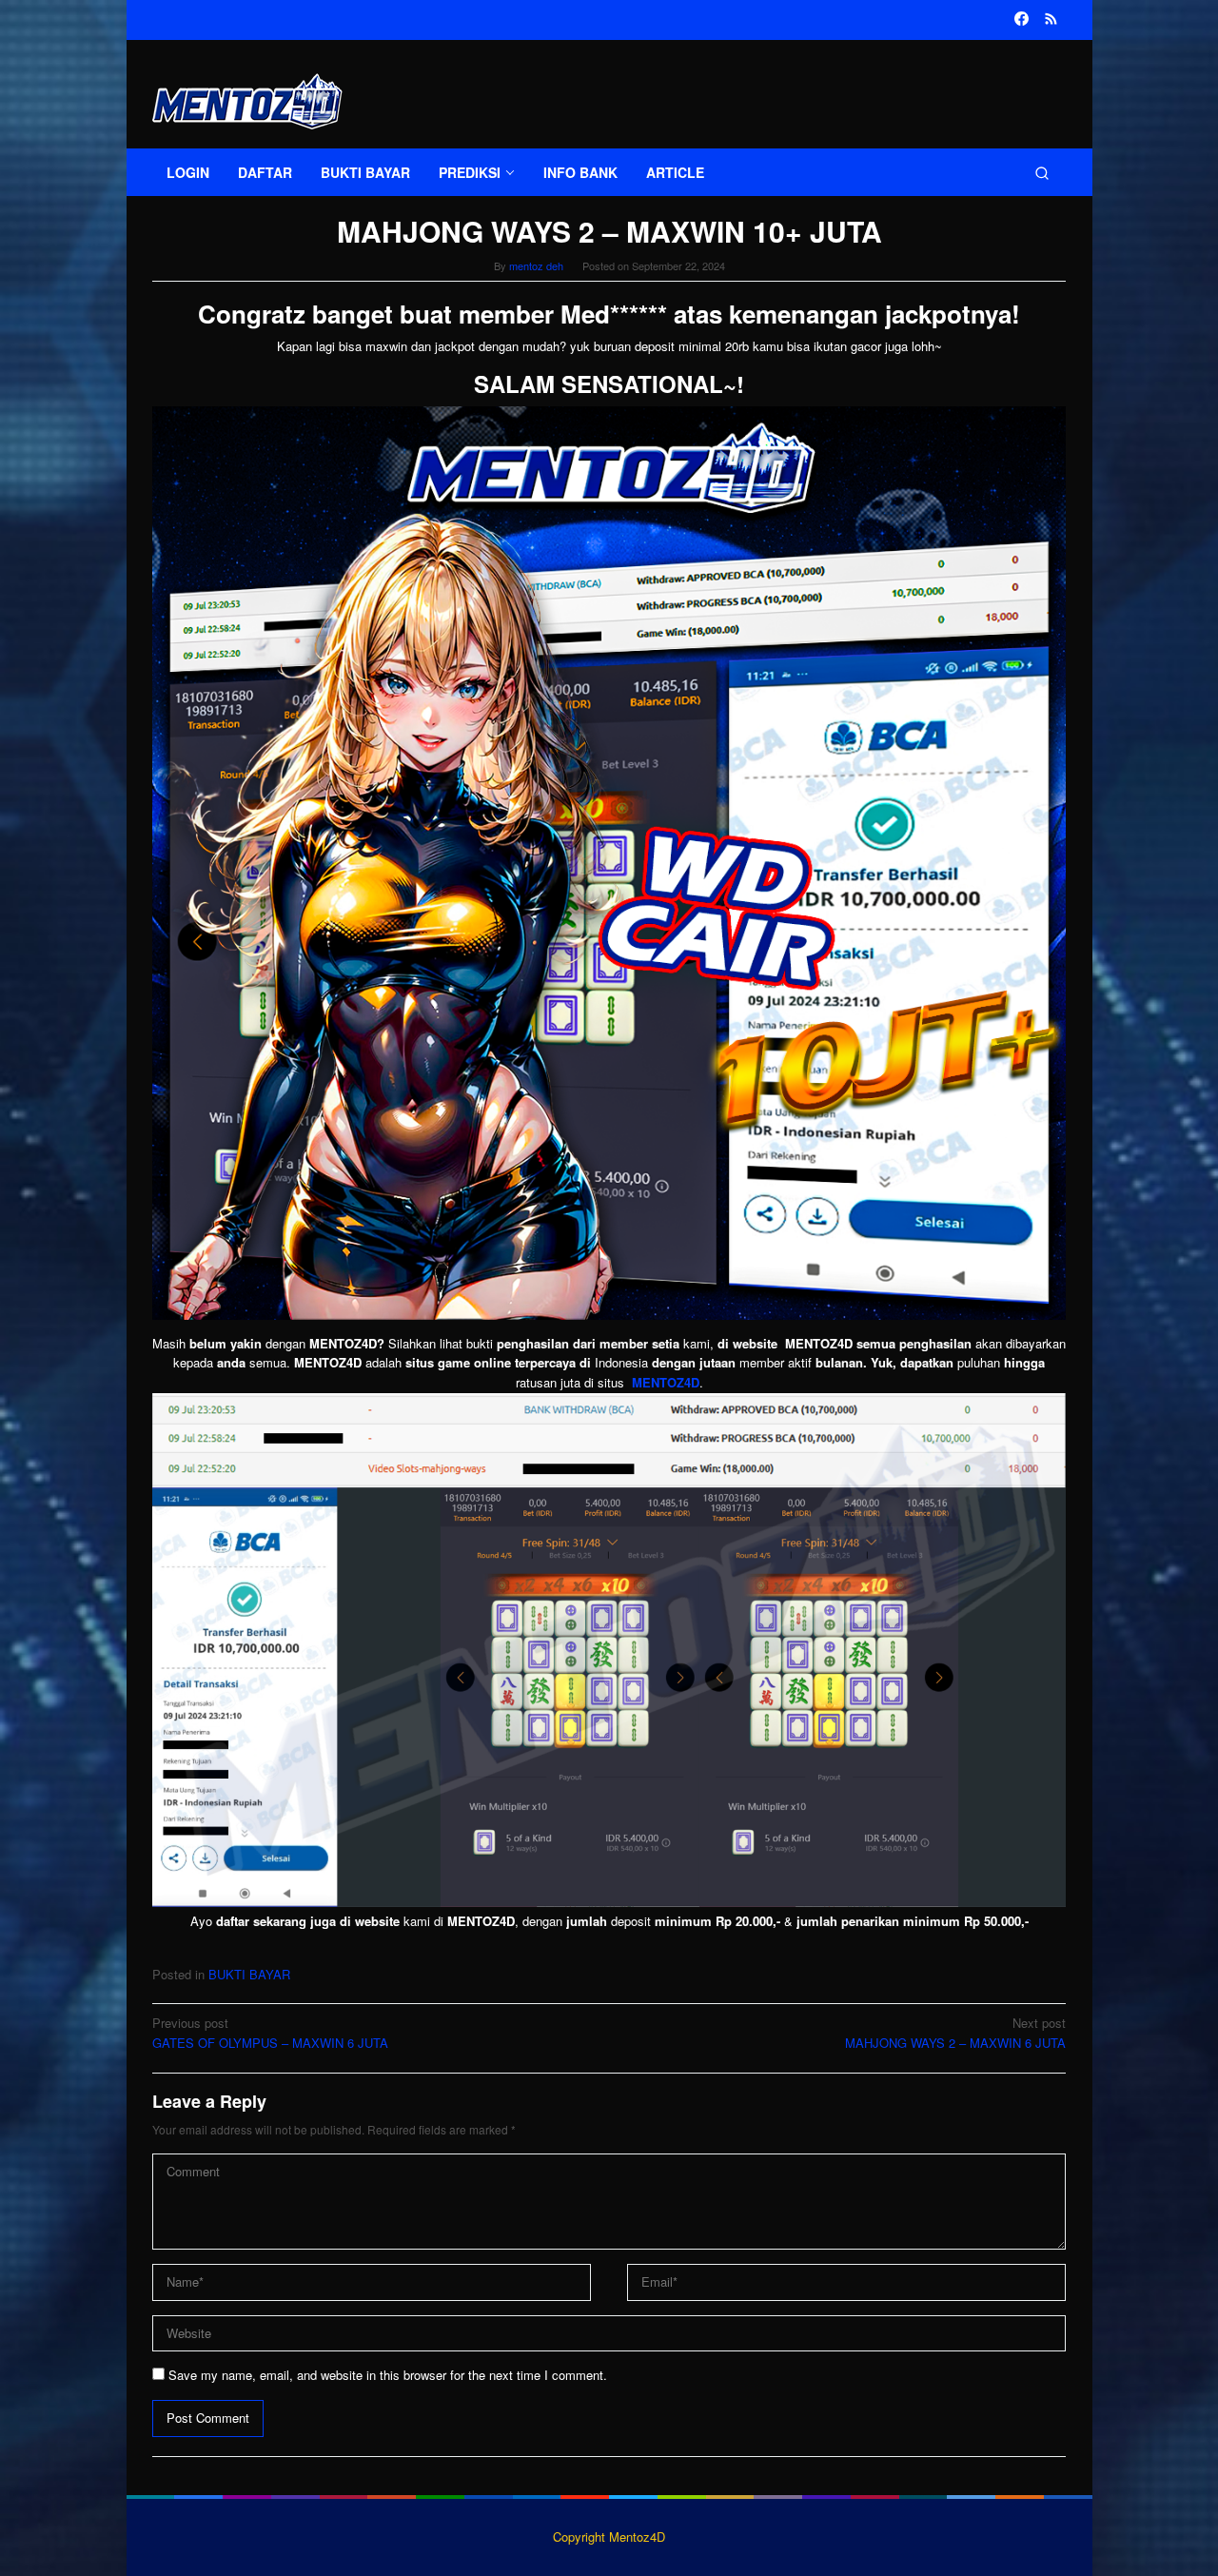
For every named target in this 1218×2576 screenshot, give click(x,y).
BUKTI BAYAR (249, 1974)
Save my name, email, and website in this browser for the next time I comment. (388, 2375)
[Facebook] (1022, 20)
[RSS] (1051, 20)
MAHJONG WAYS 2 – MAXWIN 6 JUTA (955, 2033)
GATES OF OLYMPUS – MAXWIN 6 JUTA (270, 2033)
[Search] (1042, 172)
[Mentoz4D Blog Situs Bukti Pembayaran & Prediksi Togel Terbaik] (247, 99)
